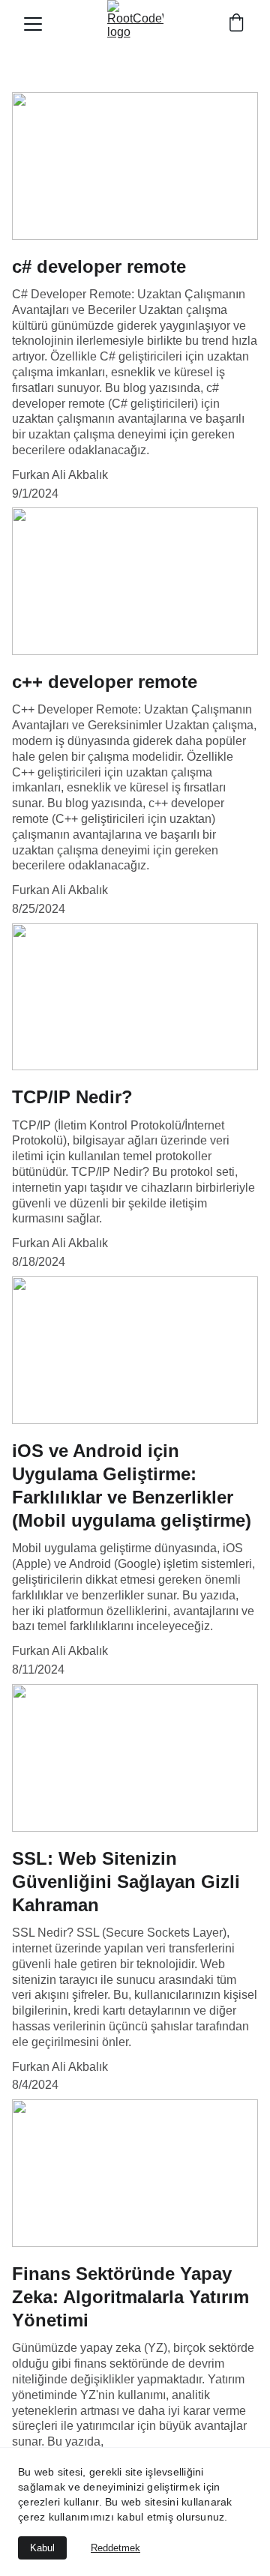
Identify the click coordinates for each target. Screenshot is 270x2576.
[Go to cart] (236, 24)
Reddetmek (115, 2548)
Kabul (42, 2548)
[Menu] (33, 24)
